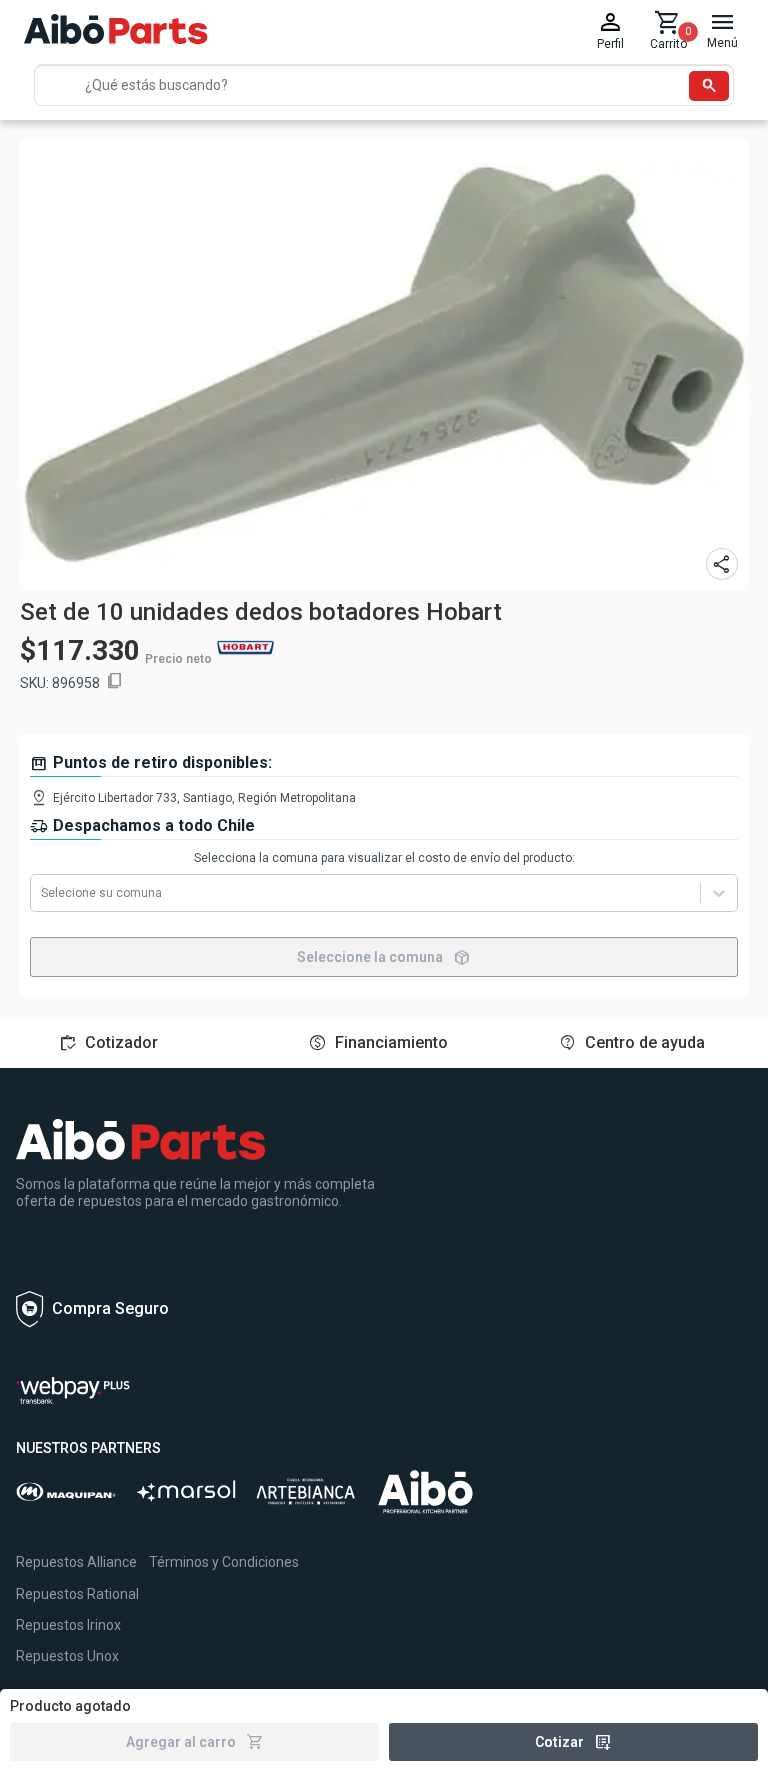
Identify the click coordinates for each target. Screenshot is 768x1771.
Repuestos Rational (77, 1594)
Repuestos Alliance (76, 1562)
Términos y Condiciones (224, 1562)
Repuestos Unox (67, 1656)
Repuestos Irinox (68, 1625)
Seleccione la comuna (384, 957)
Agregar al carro (195, 1742)
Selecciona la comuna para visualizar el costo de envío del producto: (384, 858)
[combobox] (42, 893)
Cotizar (573, 1742)
